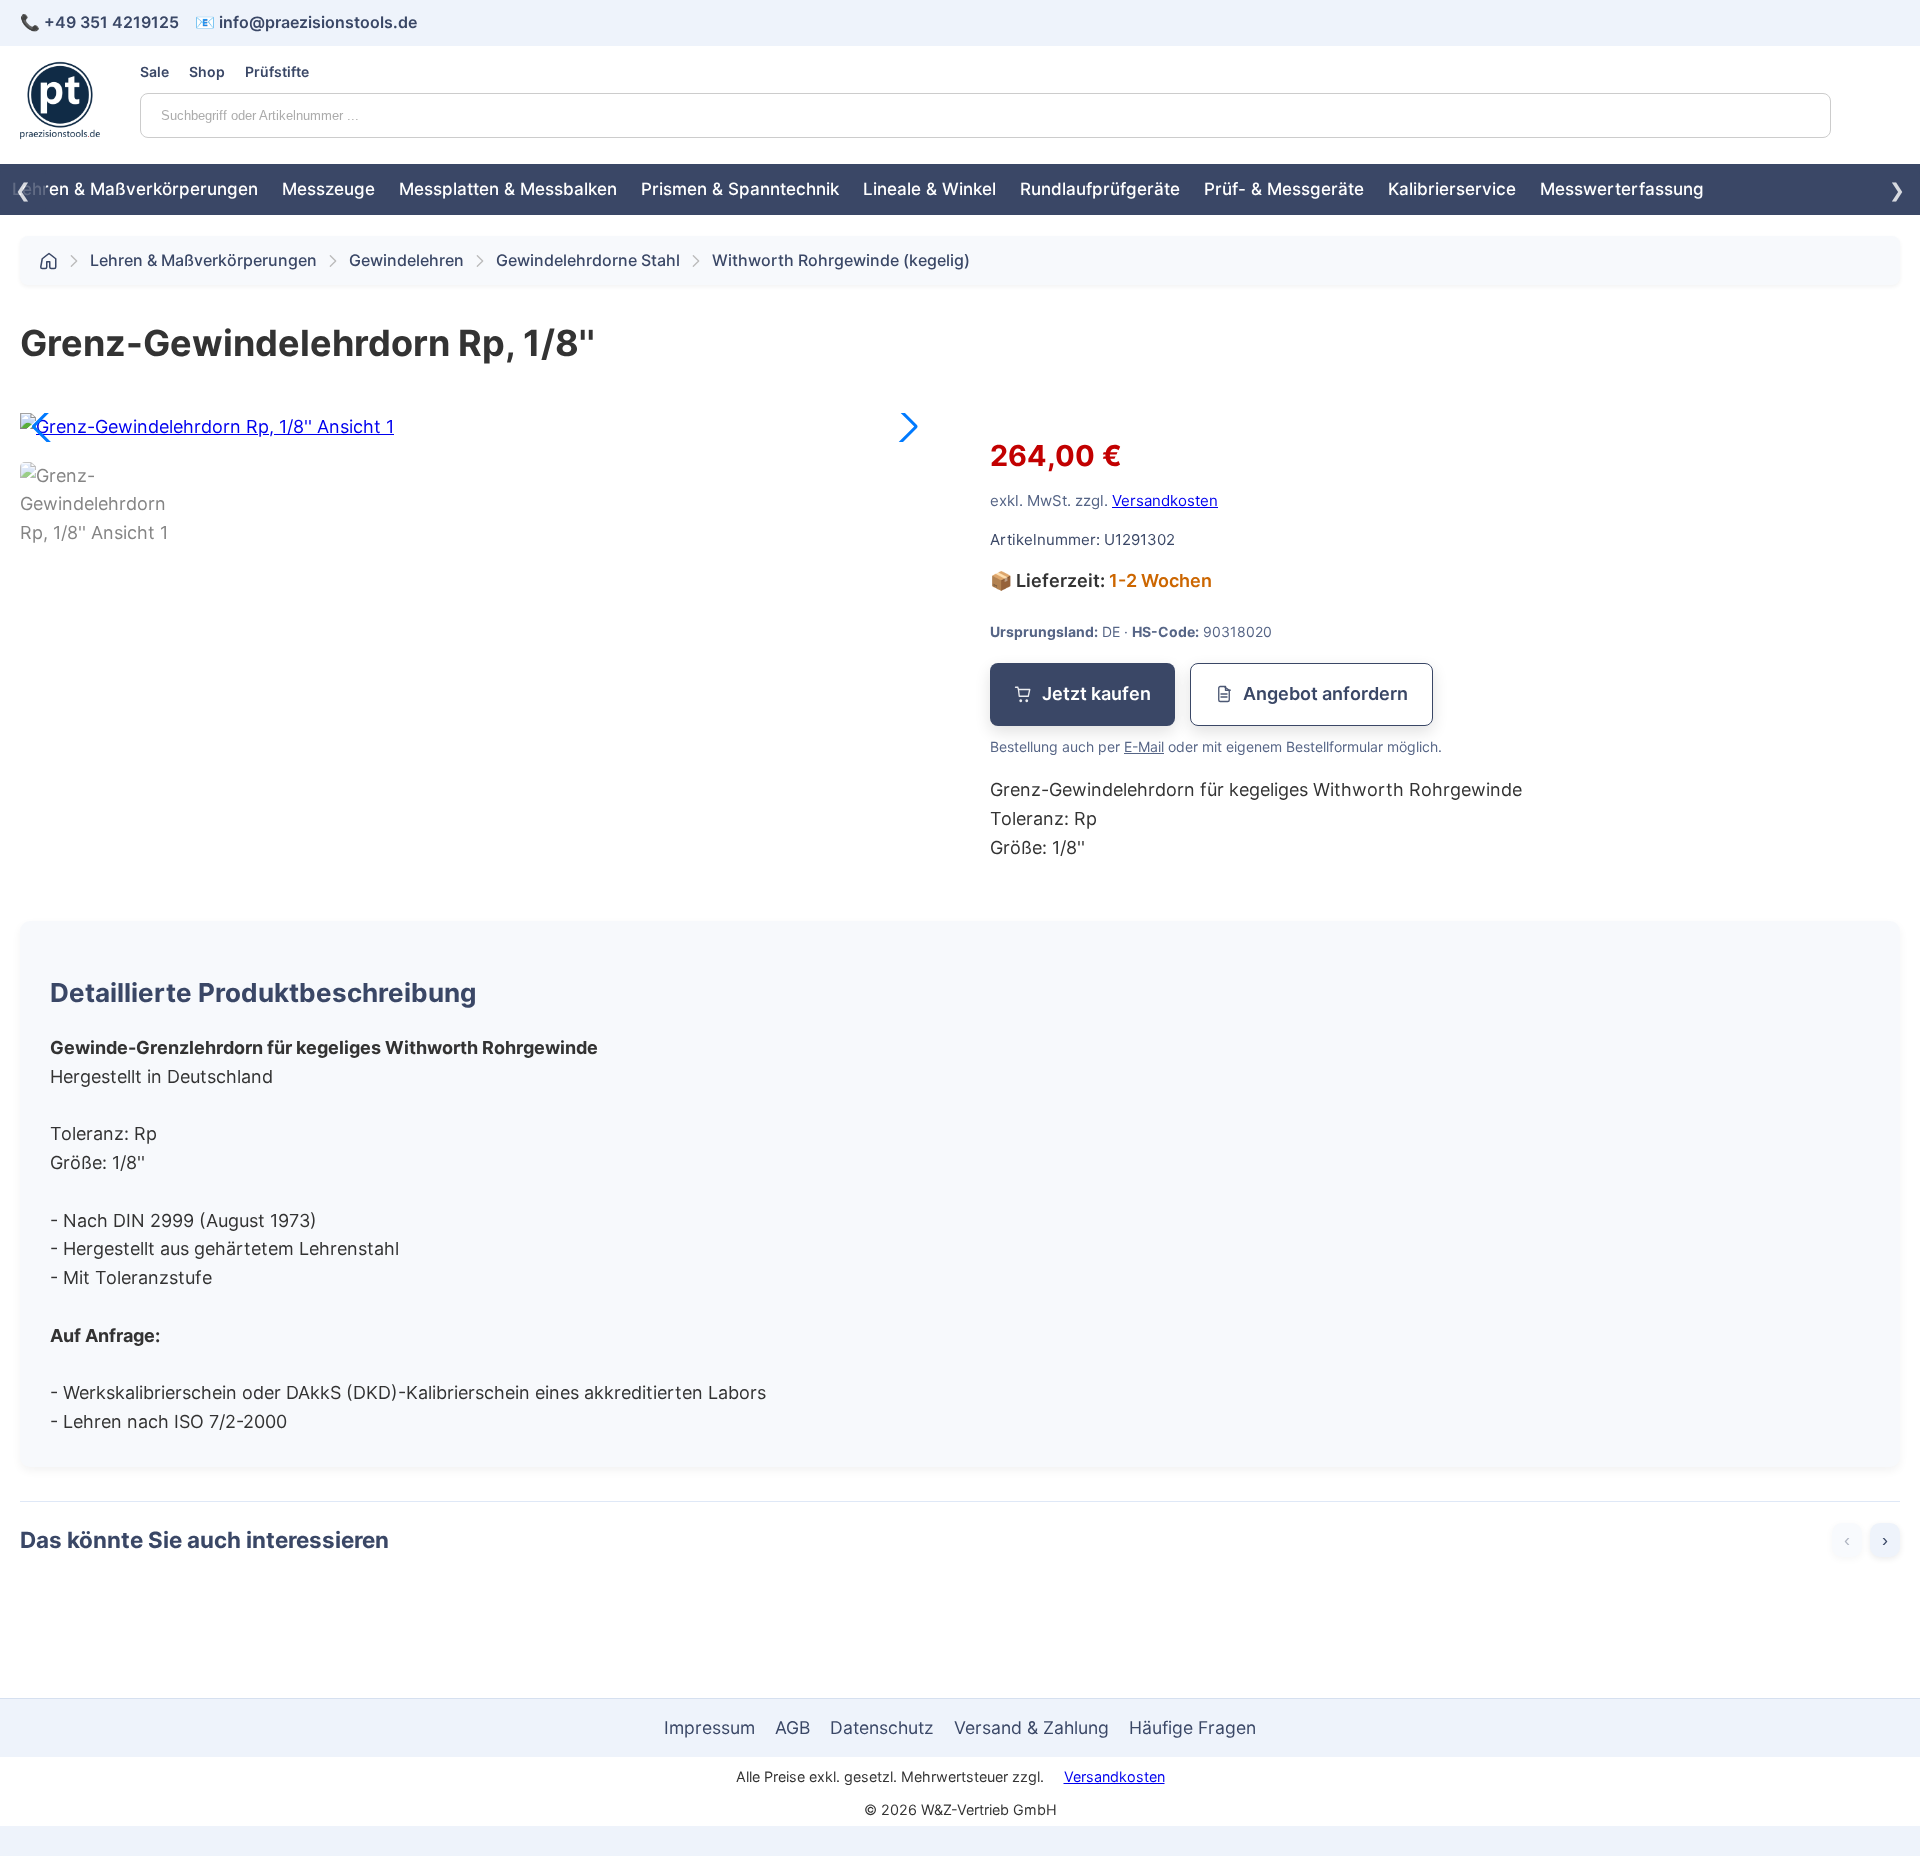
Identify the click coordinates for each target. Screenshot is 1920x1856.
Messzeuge (328, 189)
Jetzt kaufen (1096, 693)
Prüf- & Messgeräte (1284, 189)
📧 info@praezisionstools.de (306, 22)
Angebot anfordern (1325, 693)
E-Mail (1144, 746)
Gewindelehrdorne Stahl (588, 260)
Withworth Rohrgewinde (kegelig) (841, 260)
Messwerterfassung (1622, 189)
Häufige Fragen (1192, 1727)
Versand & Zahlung (1031, 1727)
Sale (154, 71)
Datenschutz (882, 1727)
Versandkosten (1165, 500)
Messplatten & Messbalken (508, 189)
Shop (207, 71)
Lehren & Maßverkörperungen (135, 189)
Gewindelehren (406, 260)
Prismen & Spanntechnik (740, 189)
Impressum (709, 1727)
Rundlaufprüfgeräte (1100, 189)
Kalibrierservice (1452, 189)
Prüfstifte (277, 71)
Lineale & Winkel (929, 189)
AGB (792, 1727)
